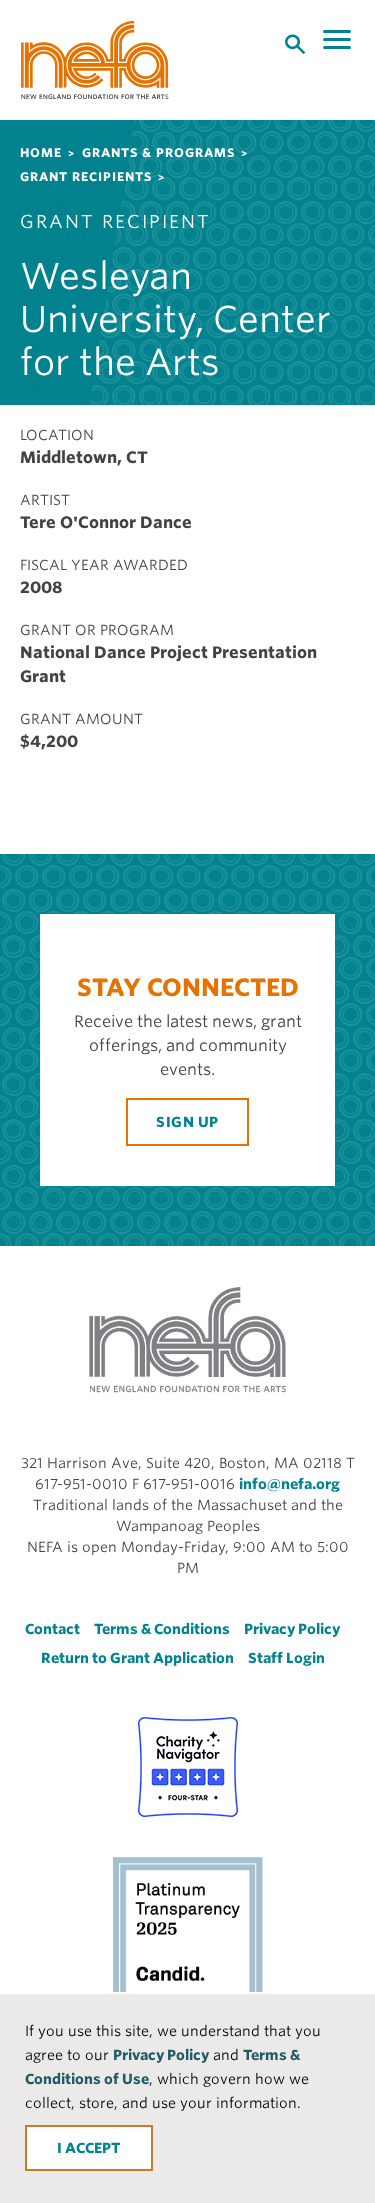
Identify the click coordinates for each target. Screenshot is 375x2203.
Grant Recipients (86, 176)
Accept (93, 2148)
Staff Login (286, 1658)
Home (41, 152)
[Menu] (339, 40)
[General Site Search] (295, 43)
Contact (52, 1629)
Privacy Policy (161, 2055)
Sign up (187, 1122)
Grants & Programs (158, 152)
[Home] (95, 60)
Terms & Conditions (162, 1629)
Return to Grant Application (137, 1658)
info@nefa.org (289, 1484)
